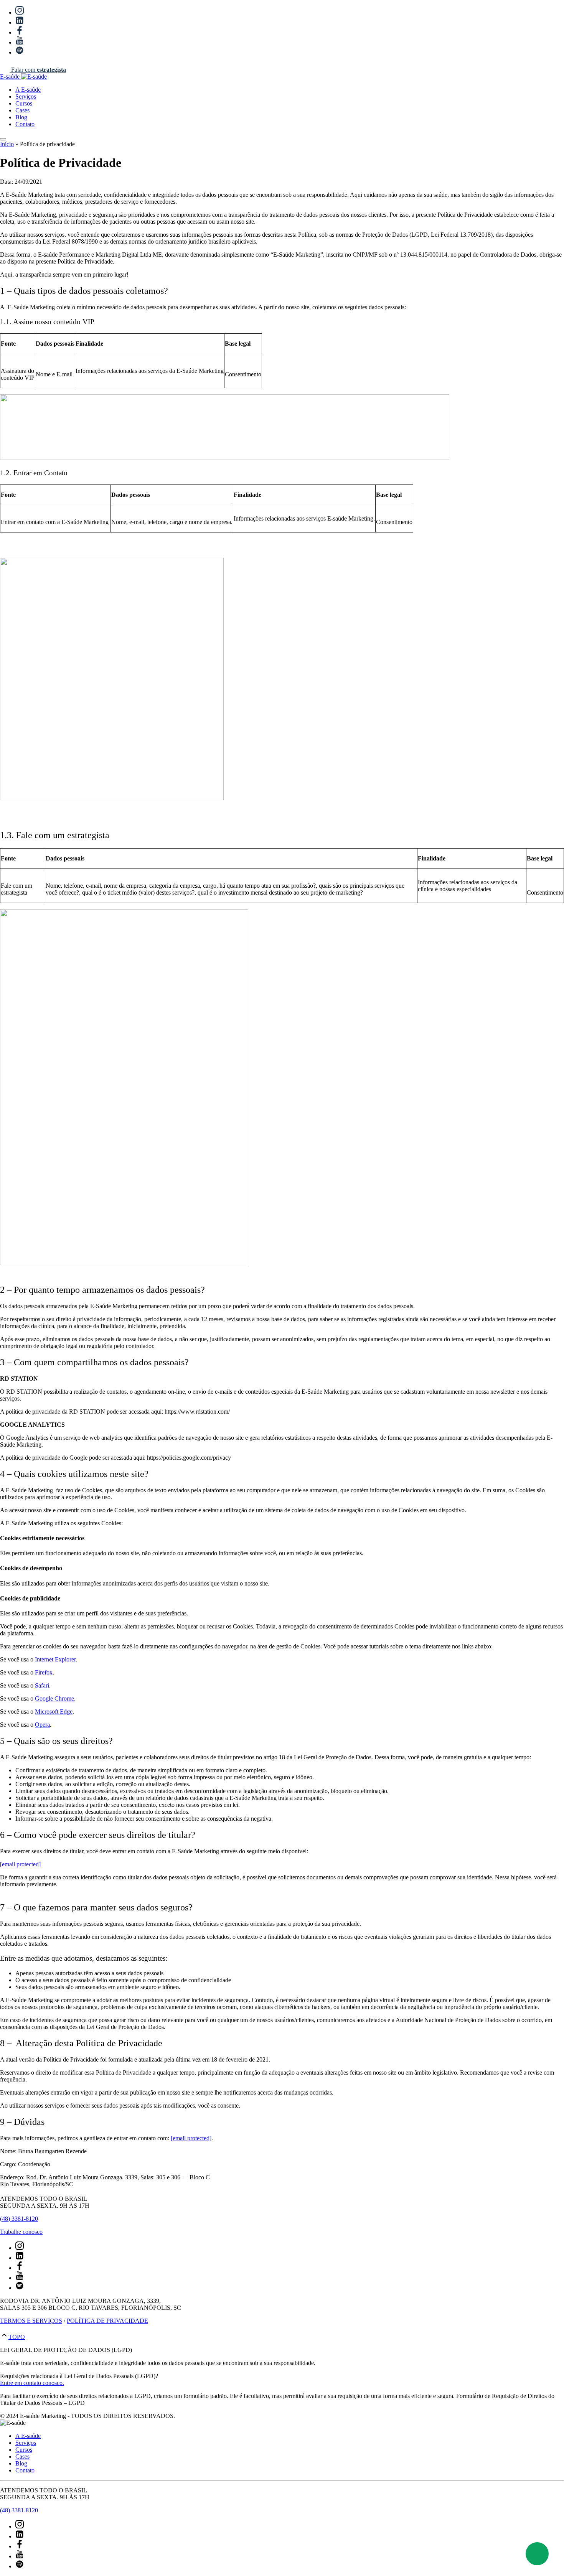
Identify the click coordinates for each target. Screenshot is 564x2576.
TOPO (17, 2337)
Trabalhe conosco (21, 2232)
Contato (25, 124)
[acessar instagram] (20, 12)
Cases (22, 110)
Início (7, 144)
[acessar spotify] (20, 52)
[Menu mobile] (3, 139)
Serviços (26, 96)
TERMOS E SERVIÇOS (31, 2321)
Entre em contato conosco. (32, 2383)
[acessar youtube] (20, 42)
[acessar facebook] (20, 32)
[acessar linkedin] (20, 22)
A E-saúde (28, 90)
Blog (21, 117)
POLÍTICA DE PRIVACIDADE (107, 2321)
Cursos (24, 103)
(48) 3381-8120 (19, 2219)
